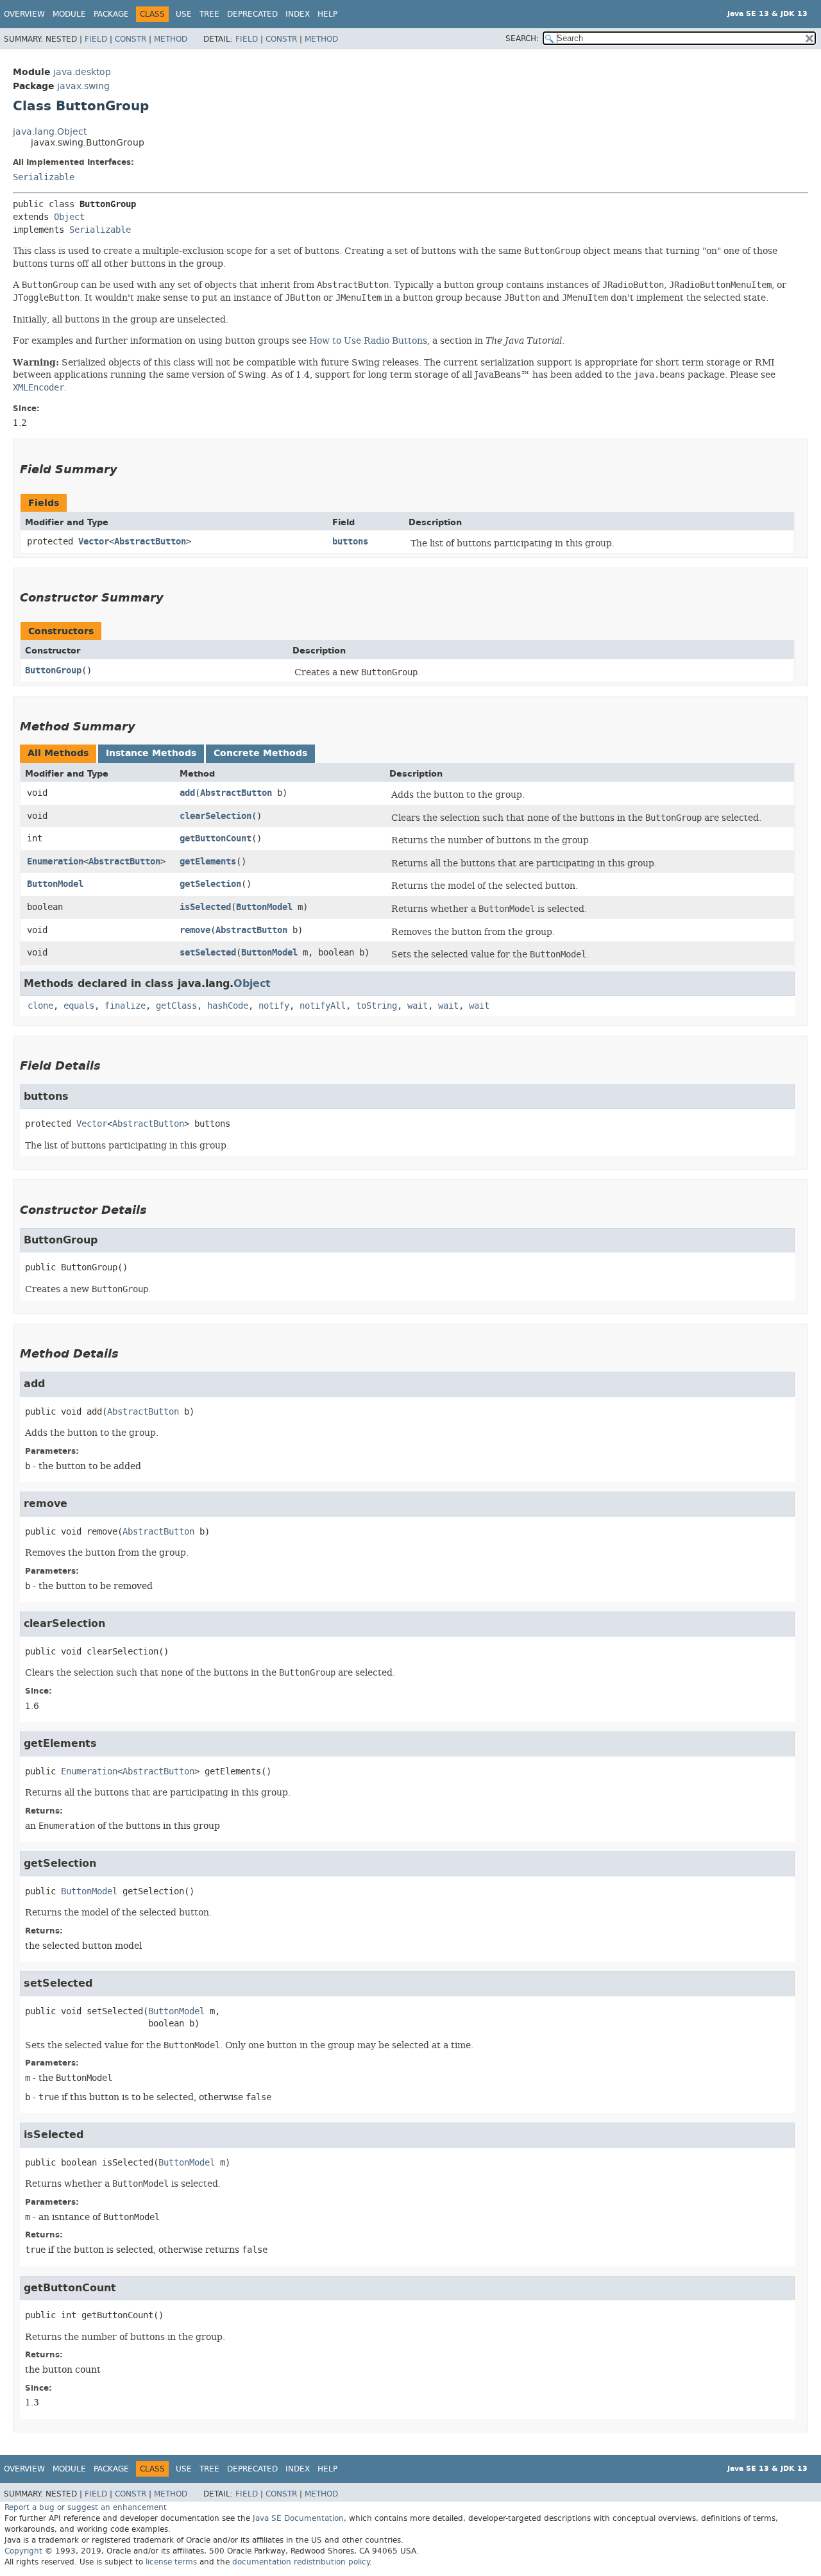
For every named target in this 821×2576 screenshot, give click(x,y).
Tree (209, 14)
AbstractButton (150, 542)
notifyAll (323, 1006)
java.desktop (82, 72)
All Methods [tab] (58, 753)
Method (171, 39)
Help (327, 14)
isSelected (205, 907)
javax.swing (83, 86)
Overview (24, 14)
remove (195, 930)
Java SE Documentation (298, 2518)
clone (40, 1006)
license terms (171, 2562)
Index (298, 14)
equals (79, 1006)
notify (274, 1006)
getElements (208, 862)
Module (69, 14)
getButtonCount (216, 838)
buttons (350, 542)
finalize (125, 1006)
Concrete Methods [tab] (260, 753)
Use (184, 14)
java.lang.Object (50, 132)
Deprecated (252, 14)
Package (111, 14)
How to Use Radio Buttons (368, 341)
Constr (131, 39)
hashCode (228, 1006)
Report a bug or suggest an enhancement (86, 2507)
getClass (176, 1006)
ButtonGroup (53, 670)
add (187, 793)
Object (69, 217)
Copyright (23, 2551)
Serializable (44, 177)
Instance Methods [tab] (151, 753)
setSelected (208, 953)
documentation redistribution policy (301, 2562)
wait (418, 1006)
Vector (94, 542)
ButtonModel (55, 884)
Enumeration (55, 862)
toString (377, 1006)
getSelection (210, 884)
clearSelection (216, 816)
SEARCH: (522, 38)
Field (96, 39)
